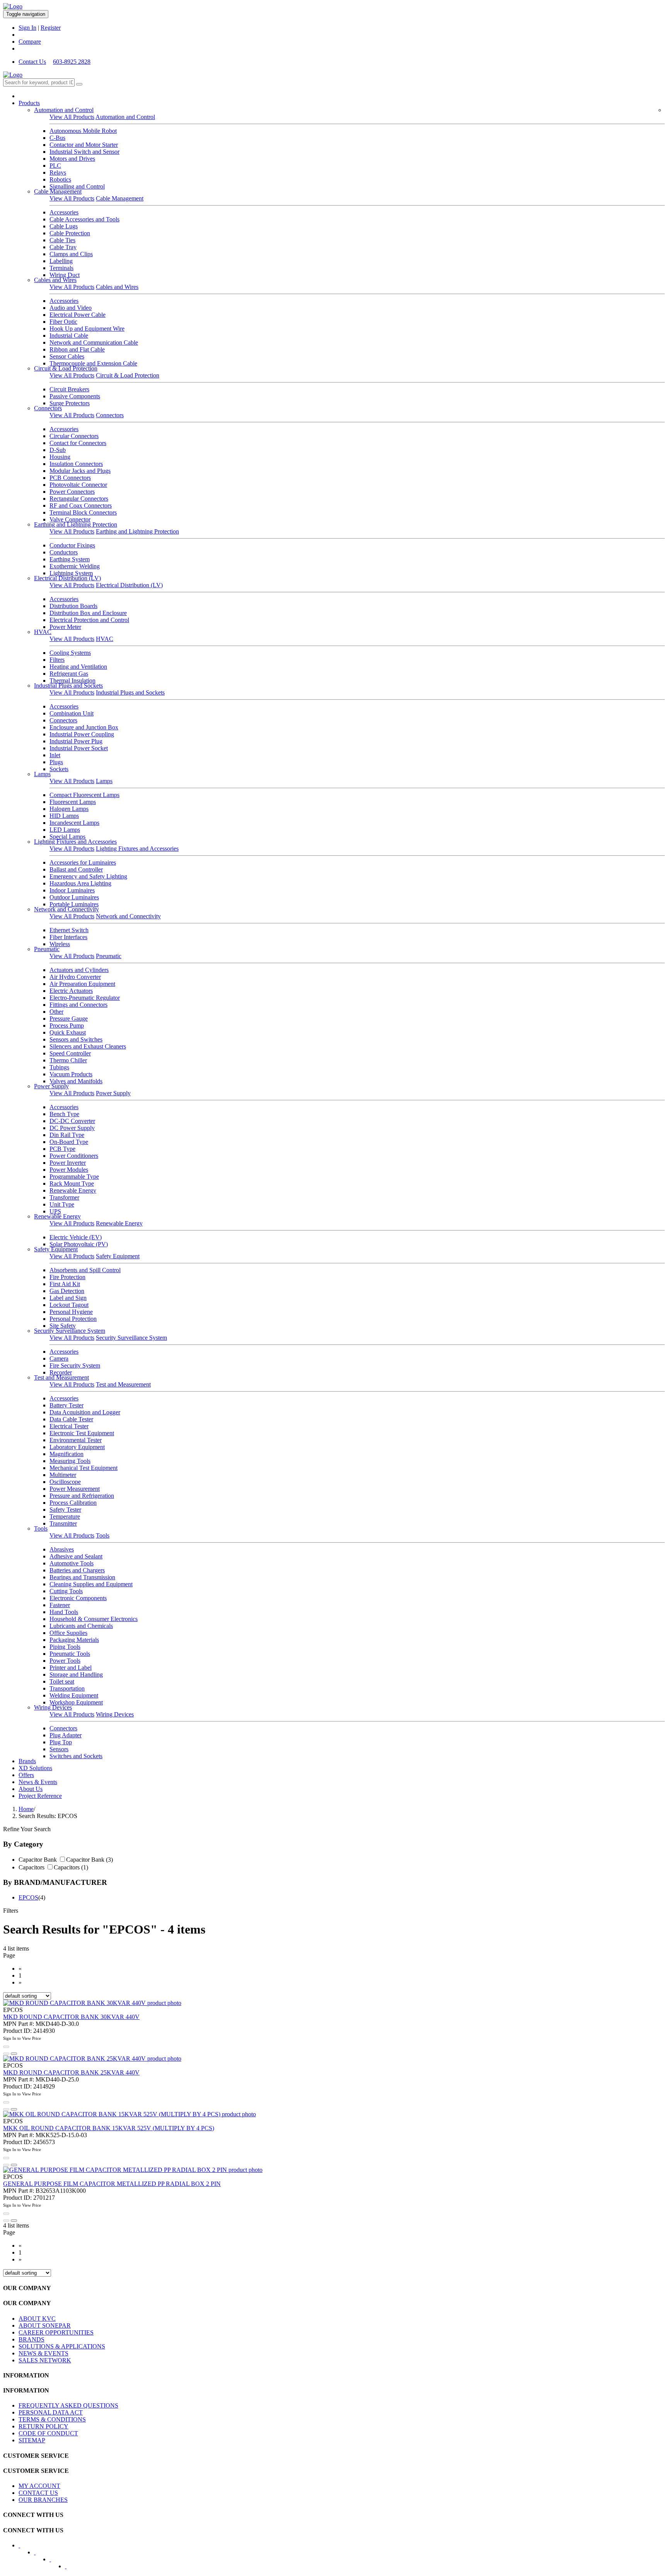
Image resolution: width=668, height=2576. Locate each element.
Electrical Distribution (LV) (67, 578)
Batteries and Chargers (77, 1570)
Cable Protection (70, 233)
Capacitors (32, 1867)
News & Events (38, 1782)
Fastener (60, 1605)
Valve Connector (70, 519)
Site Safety (63, 1326)
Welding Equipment (74, 1695)
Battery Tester (66, 1405)
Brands (27, 1761)
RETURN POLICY (43, 2426)
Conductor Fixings (72, 545)
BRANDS (32, 2339)
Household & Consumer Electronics (94, 1619)
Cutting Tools (66, 1591)
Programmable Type (74, 1177)
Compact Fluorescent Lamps (84, 795)
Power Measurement (75, 1489)
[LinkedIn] (40, 2555)
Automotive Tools (72, 1563)
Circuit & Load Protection (66, 368)
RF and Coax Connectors (81, 506)
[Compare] (14, 2054)
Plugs (56, 762)
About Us (31, 1789)
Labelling (61, 261)
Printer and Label (71, 1668)
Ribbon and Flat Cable (77, 349)
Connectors (48, 408)
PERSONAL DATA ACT (51, 2412)
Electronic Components (78, 1598)
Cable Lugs (64, 226)
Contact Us (32, 62)
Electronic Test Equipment (82, 1433)
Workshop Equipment (76, 1702)
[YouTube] (55, 2562)
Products (29, 103)
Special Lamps (67, 837)
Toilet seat (62, 1681)
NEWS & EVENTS (43, 2353)
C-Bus (57, 138)
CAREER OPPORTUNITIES (56, 2332)
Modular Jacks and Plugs (80, 471)
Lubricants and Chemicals (81, 1626)
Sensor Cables (67, 356)
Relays (58, 172)
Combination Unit (72, 713)
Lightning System (71, 573)
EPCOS (28, 1897)
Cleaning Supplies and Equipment (91, 1584)
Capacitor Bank (38, 1860)
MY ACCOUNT (39, 2486)
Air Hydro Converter (75, 977)
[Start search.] (79, 84)
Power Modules (69, 1170)
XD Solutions (35, 1768)
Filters (57, 660)
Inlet (55, 755)
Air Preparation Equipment (82, 984)
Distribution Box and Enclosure (88, 613)
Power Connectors (72, 492)
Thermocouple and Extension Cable (93, 363)
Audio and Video (71, 308)
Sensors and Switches (76, 1039)
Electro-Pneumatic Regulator (85, 998)
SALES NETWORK (45, 2360)
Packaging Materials (74, 1640)
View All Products (72, 117)
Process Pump (67, 1025)
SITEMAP (32, 2440)
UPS (55, 1211)
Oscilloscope (65, 1482)
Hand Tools (64, 1612)
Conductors (64, 552)
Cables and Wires (55, 280)
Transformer (64, 1197)
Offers (26, 1775)
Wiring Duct (65, 275)
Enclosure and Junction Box (84, 727)
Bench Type (64, 1114)
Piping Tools (65, 1647)
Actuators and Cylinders (79, 970)
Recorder (61, 1372)
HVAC (43, 632)
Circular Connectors (74, 436)
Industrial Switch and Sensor (84, 152)
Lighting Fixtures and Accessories (75, 842)
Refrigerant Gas (69, 674)
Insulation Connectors (76, 464)
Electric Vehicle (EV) (76, 1237)
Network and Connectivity (66, 909)
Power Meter (65, 627)
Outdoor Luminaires (74, 897)
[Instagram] (71, 2569)
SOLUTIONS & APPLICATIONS (62, 2346)
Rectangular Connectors (79, 499)
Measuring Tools (70, 1461)
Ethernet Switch (69, 930)
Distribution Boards (73, 606)
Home (26, 1809)
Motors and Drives (72, 159)
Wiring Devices (53, 1707)
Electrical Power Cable (78, 315)
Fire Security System (75, 1365)
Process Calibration (73, 1503)
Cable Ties (62, 240)
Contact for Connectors (78, 443)
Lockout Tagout (69, 1305)
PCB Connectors (70, 478)
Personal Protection (73, 1319)
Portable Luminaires (74, 904)
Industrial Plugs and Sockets (68, 686)
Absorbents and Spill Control (85, 1270)
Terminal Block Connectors (83, 512)
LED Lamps (65, 830)
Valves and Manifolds (76, 1081)
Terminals (61, 268)
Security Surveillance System (70, 1331)
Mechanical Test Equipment (83, 1468)
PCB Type (62, 1149)
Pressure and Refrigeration (82, 1496)
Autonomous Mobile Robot (83, 131)
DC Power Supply (72, 1128)
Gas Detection (67, 1291)
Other (56, 1012)
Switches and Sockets (76, 1756)
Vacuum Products (71, 1074)
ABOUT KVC (37, 2319)
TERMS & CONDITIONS (52, 2419)
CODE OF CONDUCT (48, 2433)
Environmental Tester (76, 1440)
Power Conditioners (74, 1156)
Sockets (59, 769)
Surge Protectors (70, 403)
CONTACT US (38, 2493)
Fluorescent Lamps (73, 802)
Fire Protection (67, 1277)
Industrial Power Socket (79, 748)
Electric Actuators (71, 991)
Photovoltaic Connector (78, 485)
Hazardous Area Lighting (80, 883)
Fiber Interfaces (68, 937)
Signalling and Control (77, 186)
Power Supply (51, 1086)
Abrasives (62, 1549)
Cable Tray (63, 247)
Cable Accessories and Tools (84, 219)
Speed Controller (70, 1053)
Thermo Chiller (68, 1060)
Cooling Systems (70, 653)
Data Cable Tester (71, 1419)
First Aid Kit (65, 1284)
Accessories (64, 212)
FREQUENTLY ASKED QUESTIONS (68, 2405)
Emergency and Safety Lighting (88, 876)
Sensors (59, 1749)
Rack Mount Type (72, 1183)
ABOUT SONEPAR (45, 2325)
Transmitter (63, 1523)
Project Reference (40, 1796)
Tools (41, 1528)
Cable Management (58, 191)
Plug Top (61, 1742)
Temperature (65, 1517)
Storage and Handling (76, 1675)
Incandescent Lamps (74, 823)
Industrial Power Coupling (82, 734)
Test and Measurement (61, 1377)
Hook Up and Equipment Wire (87, 329)
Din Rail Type (67, 1135)
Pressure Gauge (69, 1019)
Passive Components (75, 396)
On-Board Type (69, 1142)
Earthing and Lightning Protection (76, 524)
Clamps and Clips (71, 254)
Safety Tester (65, 1510)
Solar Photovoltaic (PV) (79, 1244)
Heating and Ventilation (78, 667)
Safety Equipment (56, 1249)
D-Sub (58, 450)
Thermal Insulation (72, 681)
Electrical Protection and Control (89, 620)
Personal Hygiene (71, 1312)
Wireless (60, 944)
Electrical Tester (69, 1426)
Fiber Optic (63, 322)
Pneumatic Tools (70, 1654)
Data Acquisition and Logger (85, 1412)
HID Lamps (64, 816)
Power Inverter (68, 1163)
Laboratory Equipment (77, 1447)
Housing (60, 457)
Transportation (67, 1688)
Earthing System (70, 559)
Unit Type (62, 1204)
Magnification (66, 1454)
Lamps (42, 774)
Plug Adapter (66, 1735)
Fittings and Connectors (78, 1005)
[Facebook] (24, 2548)
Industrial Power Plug (76, 741)
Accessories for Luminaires (83, 862)
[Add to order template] (6, 2054)
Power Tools (65, 1661)
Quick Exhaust (68, 1032)
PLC (55, 166)
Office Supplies (68, 1633)
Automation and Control (64, 110)
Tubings (59, 1067)
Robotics (60, 179)
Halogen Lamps (69, 809)
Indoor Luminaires (72, 890)
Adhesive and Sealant (76, 1556)
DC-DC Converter (72, 1121)
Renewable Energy (73, 1190)
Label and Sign (68, 1298)
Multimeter (63, 1475)
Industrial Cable (69, 336)
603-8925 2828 (72, 62)
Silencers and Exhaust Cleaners (88, 1046)
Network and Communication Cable (94, 342)
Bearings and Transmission (82, 1577)
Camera (59, 1359)
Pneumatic (47, 949)
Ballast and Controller (76, 869)
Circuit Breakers (69, 389)
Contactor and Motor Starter (84, 145)
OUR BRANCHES (43, 2500)
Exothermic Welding (75, 566)
